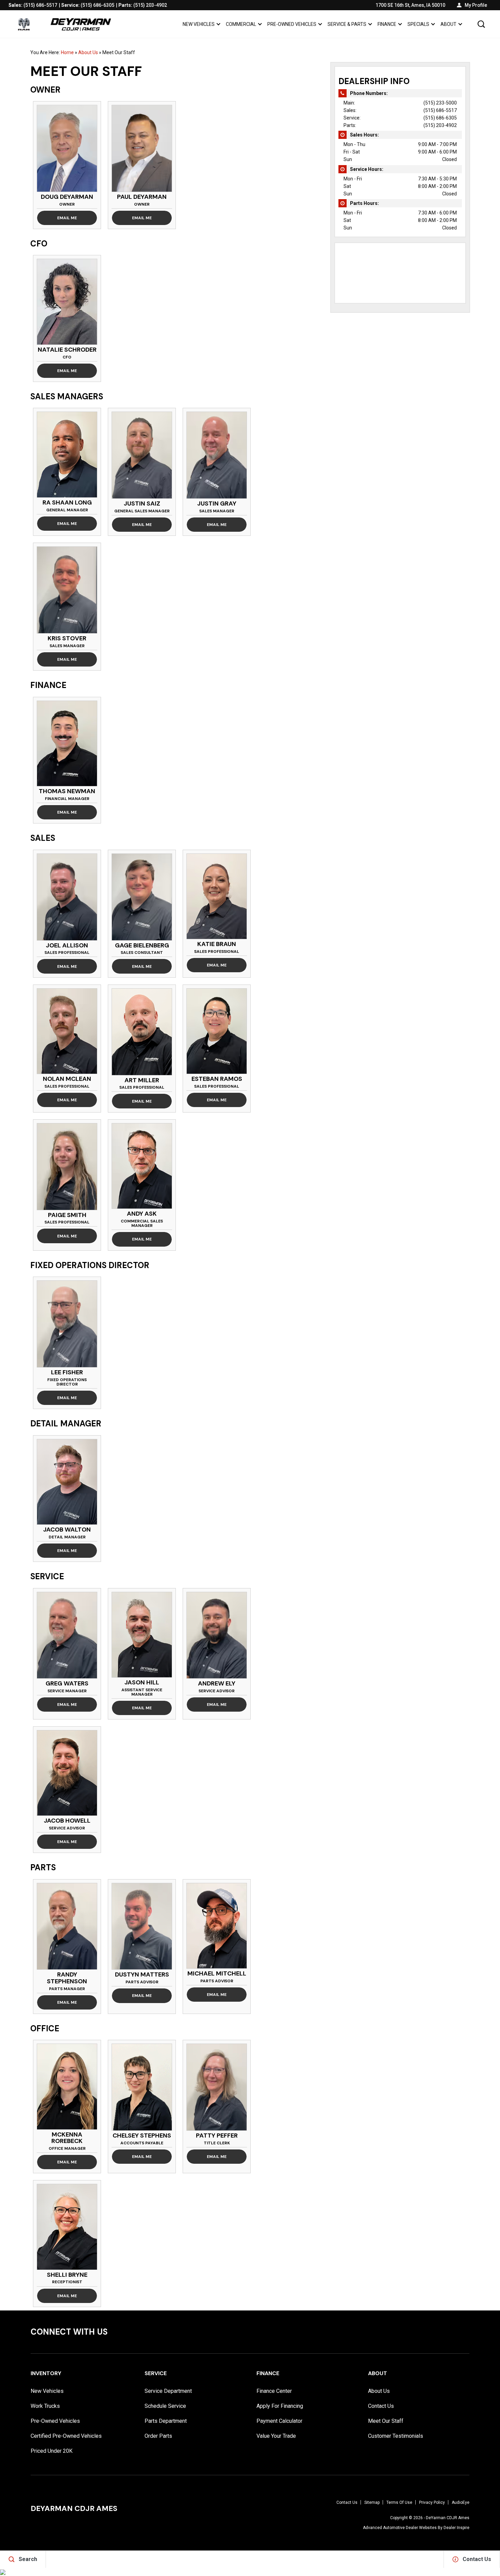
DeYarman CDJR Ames (448, 2518)
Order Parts (158, 2436)
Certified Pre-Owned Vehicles (66, 2436)
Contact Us (381, 2406)
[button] (481, 24)
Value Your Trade (276, 2436)
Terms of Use (399, 2502)
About (448, 24)
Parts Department (166, 2421)
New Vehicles (199, 24)
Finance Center (274, 2391)
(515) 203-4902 (440, 125)
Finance (387, 24)
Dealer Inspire (456, 2528)
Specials (418, 24)
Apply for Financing (280, 2406)
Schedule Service (165, 2406)
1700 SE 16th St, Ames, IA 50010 (410, 5)
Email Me (67, 218)
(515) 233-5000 (440, 103)
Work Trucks (45, 2406)
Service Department (168, 2391)
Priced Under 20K (52, 2451)
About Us (88, 52)
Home (67, 52)
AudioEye (461, 2502)
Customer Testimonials (396, 2436)
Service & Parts (347, 24)
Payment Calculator (279, 2421)
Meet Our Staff (386, 2421)
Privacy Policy (432, 2502)
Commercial (241, 24)
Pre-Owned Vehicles (292, 24)
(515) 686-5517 (440, 110)
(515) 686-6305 (440, 118)
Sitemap (372, 2502)
